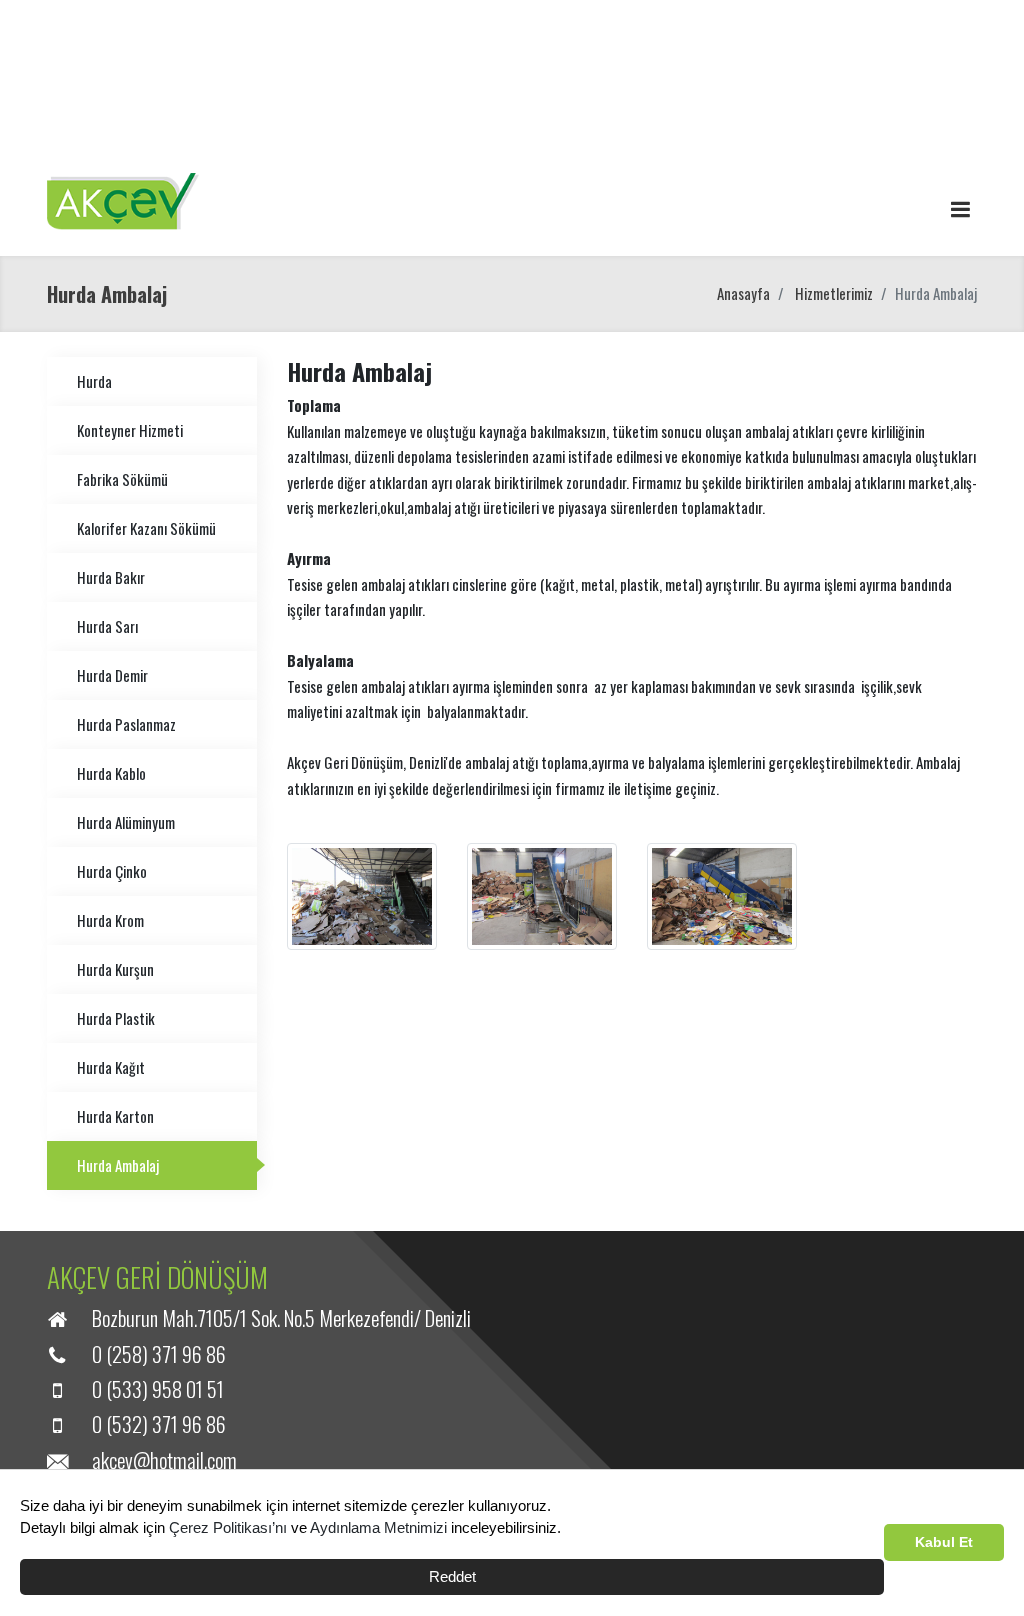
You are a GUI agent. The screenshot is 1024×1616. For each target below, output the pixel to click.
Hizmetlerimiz (834, 293)
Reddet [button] (452, 1576)
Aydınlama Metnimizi (378, 1527)
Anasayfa (743, 293)
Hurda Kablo (111, 773)
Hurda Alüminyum (126, 822)
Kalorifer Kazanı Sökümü (146, 528)
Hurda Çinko (112, 871)
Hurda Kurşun (115, 969)
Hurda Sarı (107, 626)
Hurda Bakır (111, 577)
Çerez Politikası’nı (228, 1527)
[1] (960, 207)
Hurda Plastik (116, 1018)
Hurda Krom (110, 920)
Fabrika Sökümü (122, 479)
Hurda (94, 381)
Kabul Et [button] (944, 1542)
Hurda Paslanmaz (126, 724)
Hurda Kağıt (111, 1067)
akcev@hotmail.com (164, 1459)
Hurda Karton (115, 1116)
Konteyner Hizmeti (130, 430)
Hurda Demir (112, 675)
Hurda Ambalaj (118, 1165)
